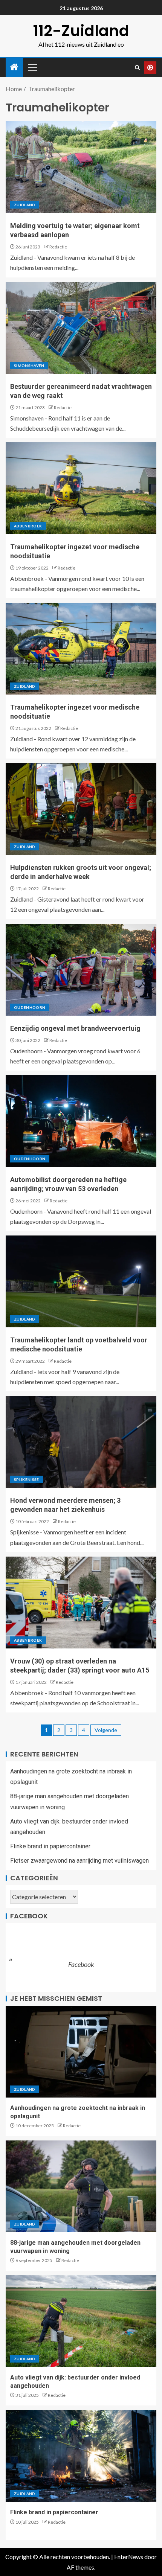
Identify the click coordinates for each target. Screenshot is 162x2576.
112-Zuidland (81, 31)
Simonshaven (29, 366)
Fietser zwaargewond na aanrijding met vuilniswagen (79, 1861)
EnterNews (129, 2557)
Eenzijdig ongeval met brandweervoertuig (75, 1028)
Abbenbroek (28, 526)
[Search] (137, 68)
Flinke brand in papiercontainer (50, 1846)
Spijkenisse (27, 1479)
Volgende (106, 1730)
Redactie (58, 247)
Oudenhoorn (30, 1007)
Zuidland (25, 205)
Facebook (29, 1916)
